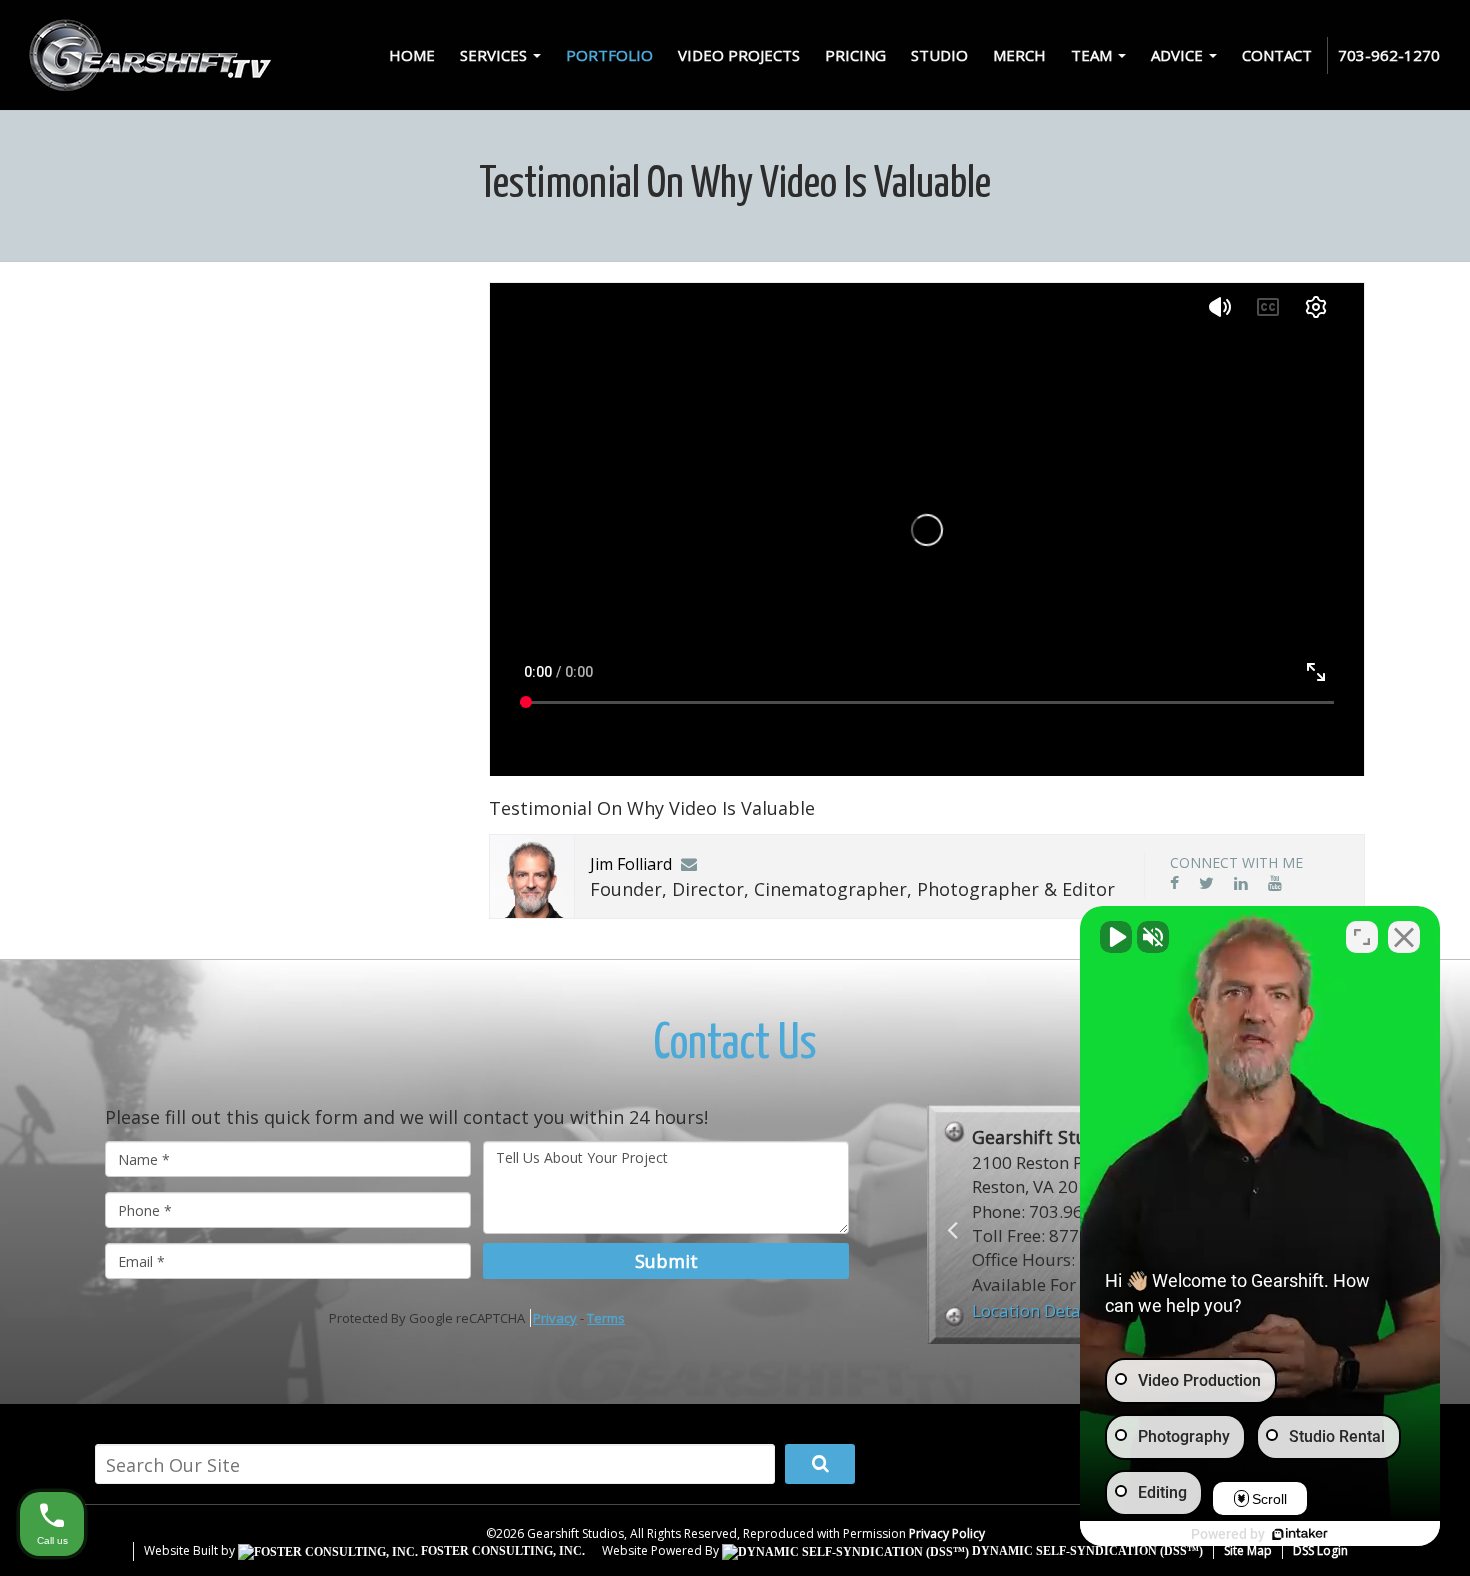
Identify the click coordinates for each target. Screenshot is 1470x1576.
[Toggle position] (1362, 937)
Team (1093, 55)
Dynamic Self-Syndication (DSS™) (1086, 1551)
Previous (952, 1230)
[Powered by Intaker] (1300, 1534)
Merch (1019, 55)
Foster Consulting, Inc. (501, 1551)
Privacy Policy (947, 1533)
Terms (606, 1318)
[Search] (820, 1464)
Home (412, 55)
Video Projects (739, 55)
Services (495, 55)
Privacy (555, 1318)
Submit (666, 1261)
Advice (1179, 55)
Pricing (855, 55)
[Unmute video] (1116, 937)
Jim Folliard (631, 864)
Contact (1277, 55)
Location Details (1035, 1310)
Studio (939, 55)
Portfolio (609, 55)
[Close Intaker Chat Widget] (1404, 937)
